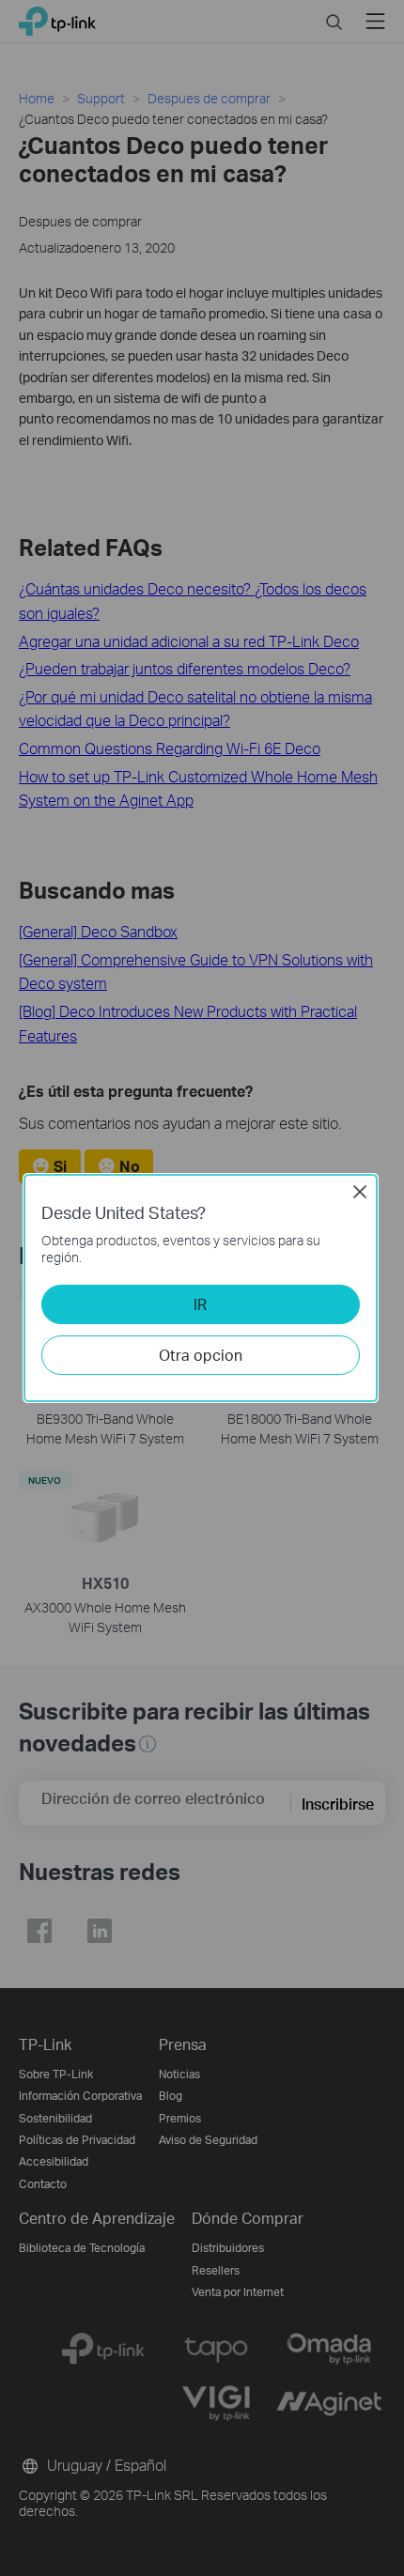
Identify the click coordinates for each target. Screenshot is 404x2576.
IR (200, 1304)
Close (360, 1192)
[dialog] (202, 1288)
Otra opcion (201, 1355)
